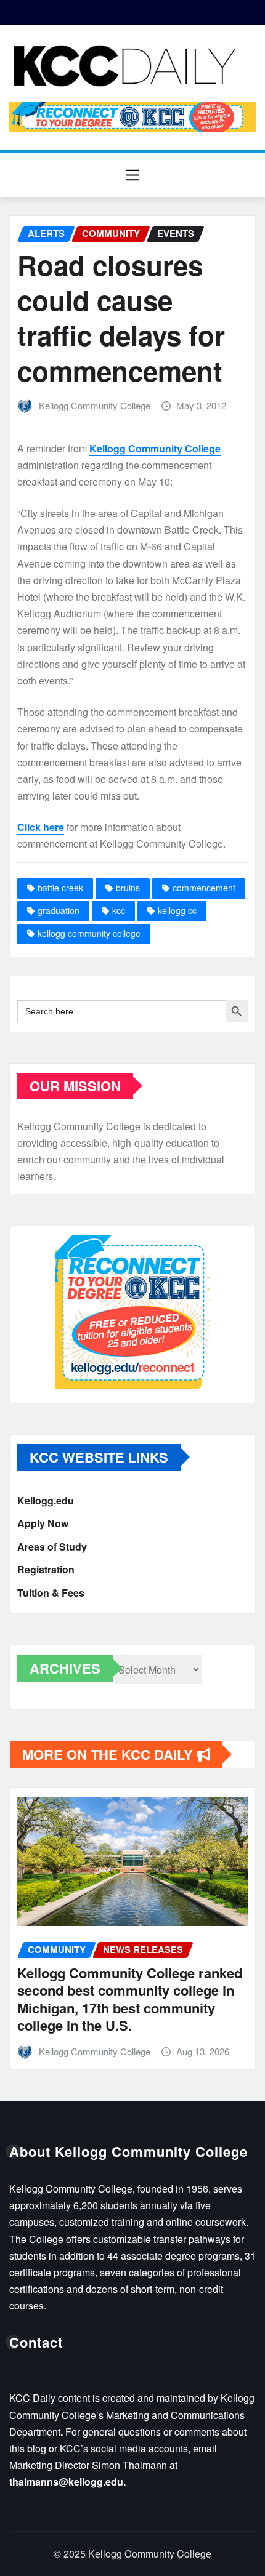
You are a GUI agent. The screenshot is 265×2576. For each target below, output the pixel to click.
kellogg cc (177, 910)
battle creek (60, 888)
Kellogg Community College (95, 405)
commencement (204, 888)
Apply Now (43, 1523)
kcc (119, 910)
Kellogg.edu (46, 1500)
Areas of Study (52, 1547)
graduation (59, 910)
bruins (128, 888)
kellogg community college (89, 933)
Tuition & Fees (51, 1593)
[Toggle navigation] (133, 175)
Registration (46, 1569)
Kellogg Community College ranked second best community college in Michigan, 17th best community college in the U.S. (130, 1999)
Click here (41, 827)
